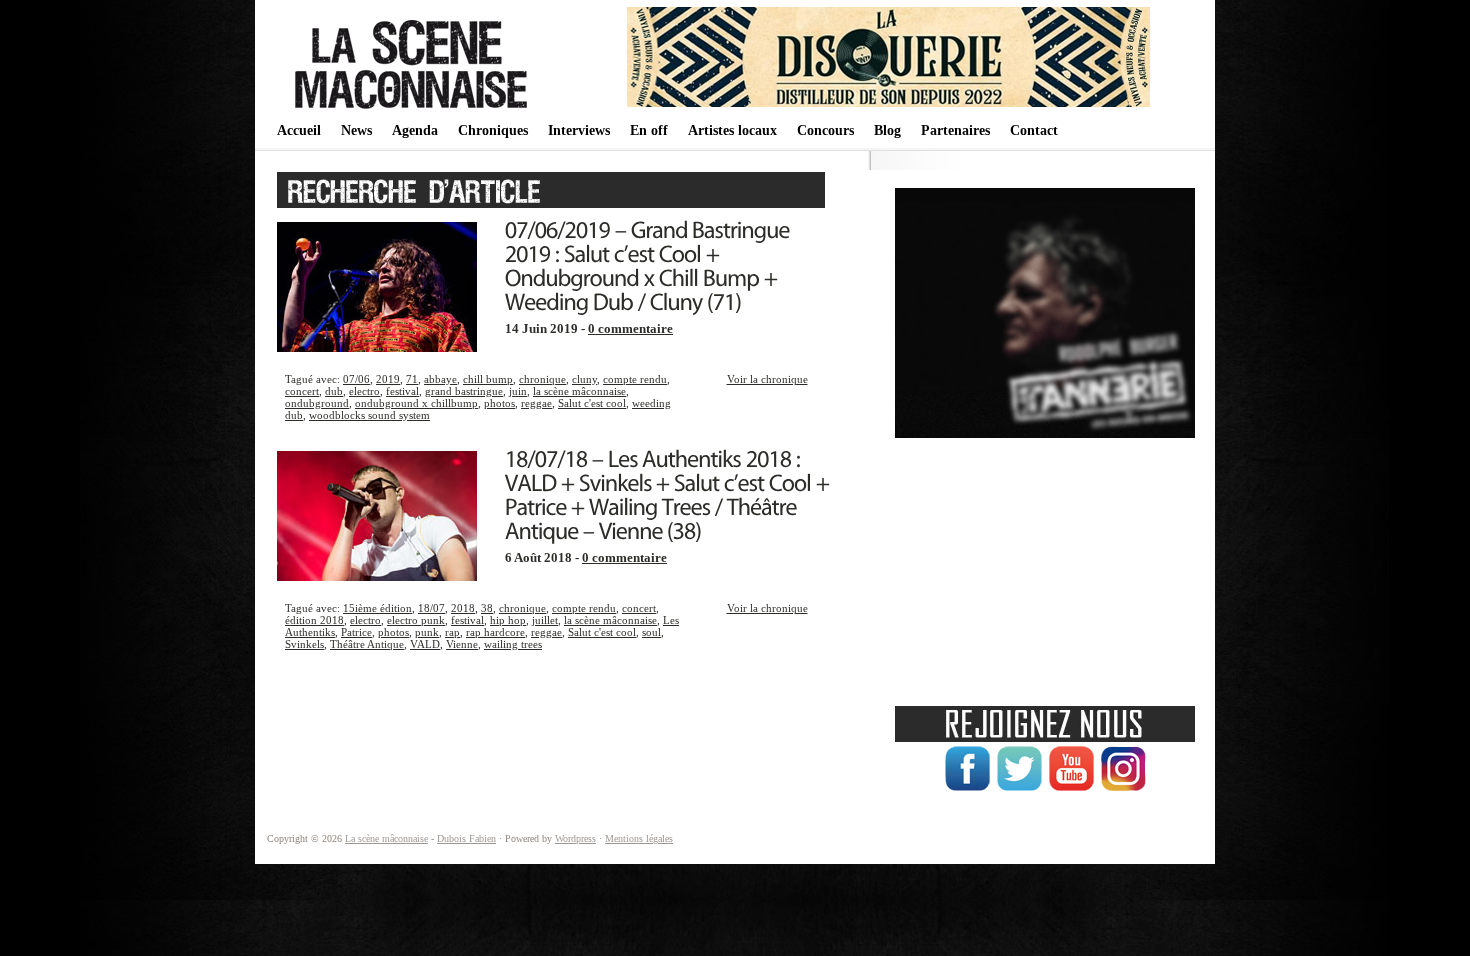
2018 (463, 608)
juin (518, 391)
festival (402, 391)
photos (499, 403)
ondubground (317, 403)
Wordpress (575, 838)
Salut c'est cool (592, 403)
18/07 (431, 608)
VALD (425, 644)
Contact (1034, 130)
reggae (536, 403)
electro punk (416, 620)
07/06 (356, 379)
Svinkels (304, 644)
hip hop (508, 620)
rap (452, 632)
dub (334, 391)
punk (427, 632)
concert (302, 391)
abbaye (440, 379)
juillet (545, 620)
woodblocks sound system (369, 415)
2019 (388, 379)
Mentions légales (639, 838)
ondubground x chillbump (416, 403)
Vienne (462, 644)
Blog (887, 130)
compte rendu (635, 379)
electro (364, 391)
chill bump (488, 379)
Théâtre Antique (367, 644)
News (356, 130)
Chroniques (493, 130)
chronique (542, 379)
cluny (584, 379)
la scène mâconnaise (579, 391)
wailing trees (513, 644)
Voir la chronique (767, 379)
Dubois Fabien (466, 838)
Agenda (415, 130)
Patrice (356, 632)
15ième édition (377, 608)
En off (649, 130)
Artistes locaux (732, 130)
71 (412, 379)
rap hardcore (495, 632)
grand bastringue (464, 391)
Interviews (579, 130)
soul (651, 632)
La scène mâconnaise (386, 838)
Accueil (299, 130)
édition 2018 (314, 620)
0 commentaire (630, 329)
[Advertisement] (1045, 565)
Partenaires (955, 130)
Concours (825, 130)
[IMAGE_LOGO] (414, 110)
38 (487, 608)
